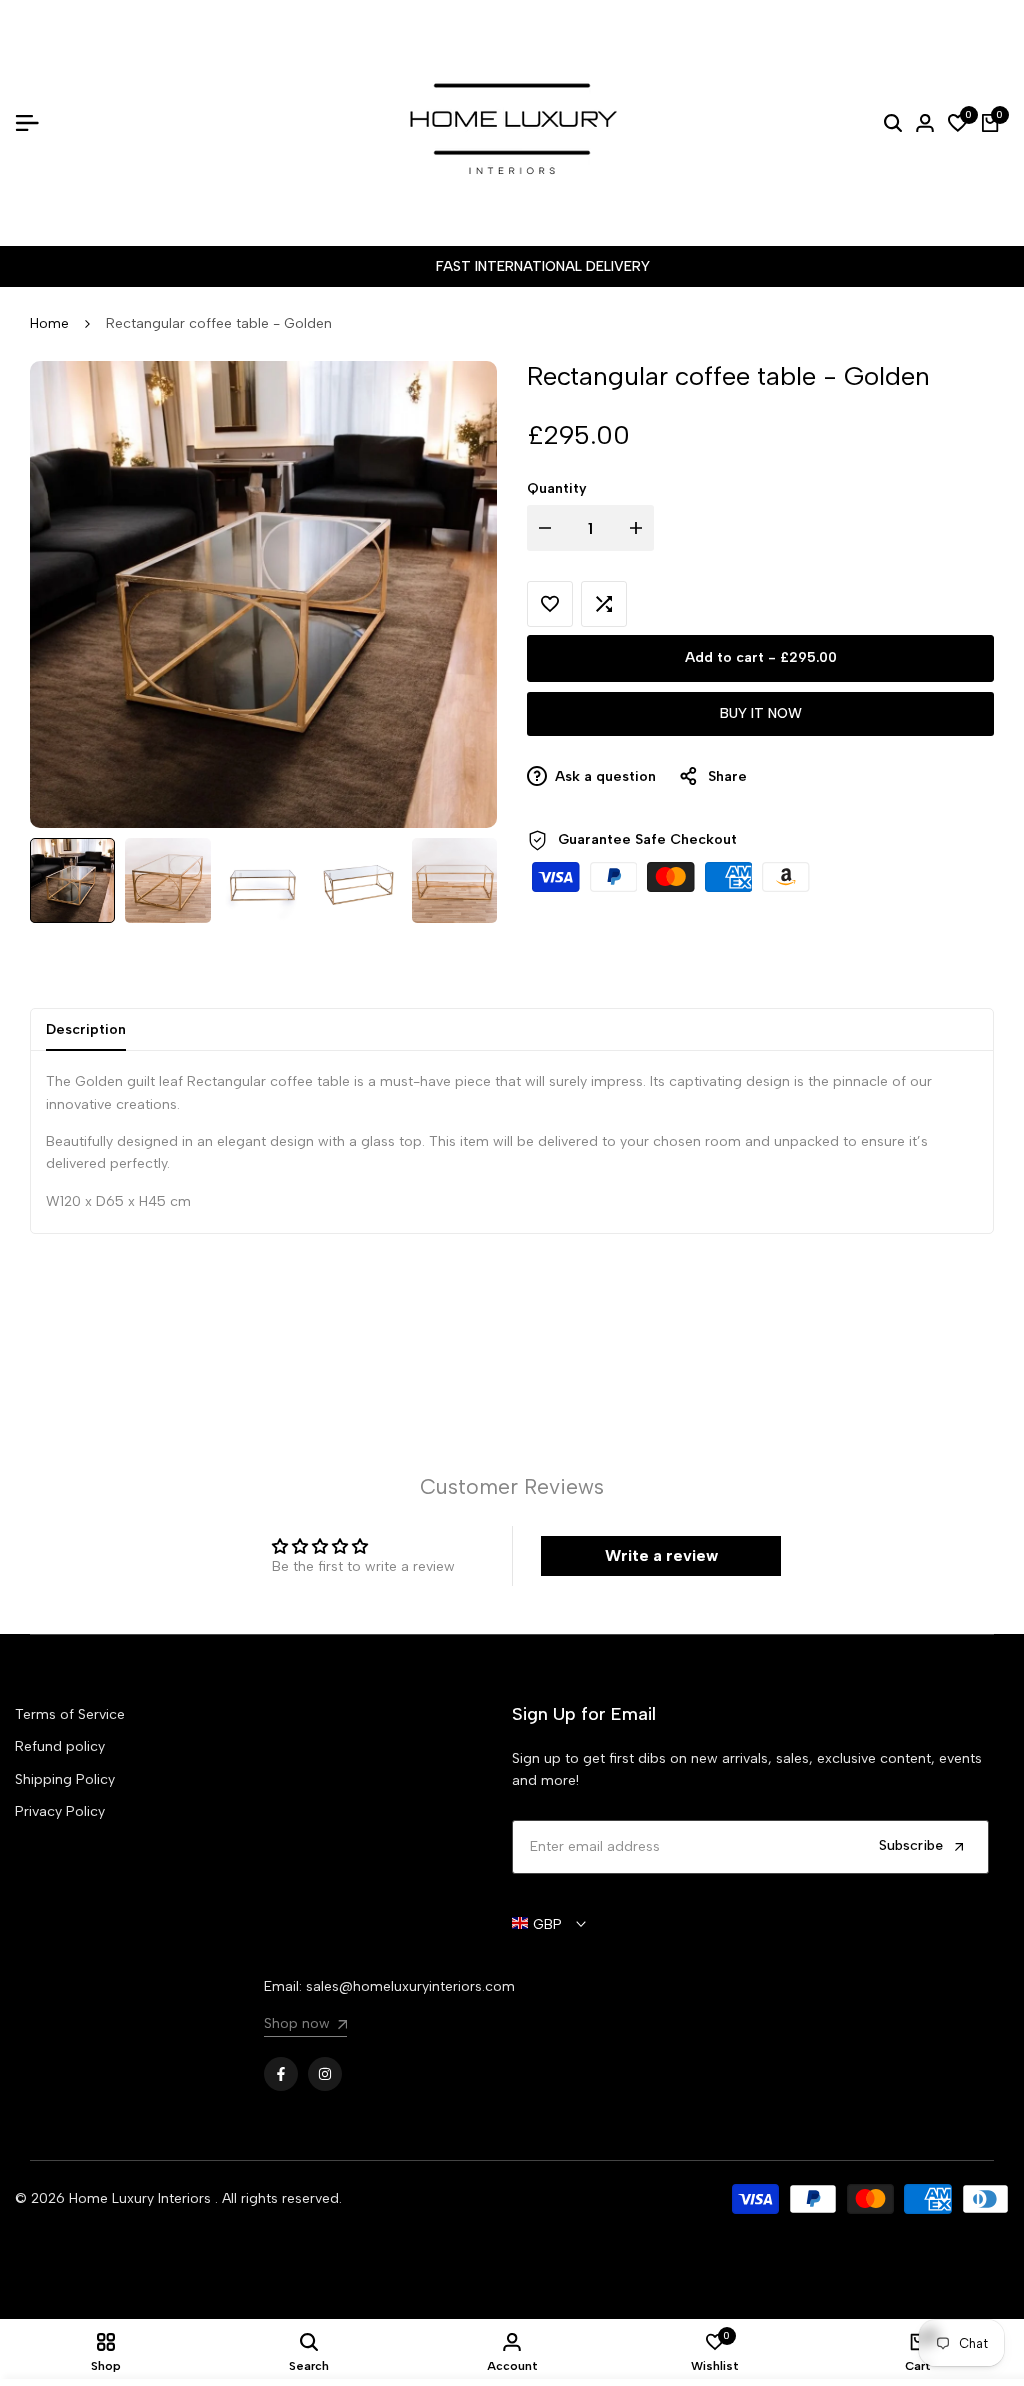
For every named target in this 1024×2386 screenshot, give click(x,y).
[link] (305, 2026)
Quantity (557, 488)
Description (86, 1029)
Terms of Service (70, 1714)
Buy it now (761, 713)
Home (49, 323)
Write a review (661, 1555)
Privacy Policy (60, 1811)
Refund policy (60, 1746)
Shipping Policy (65, 1779)
